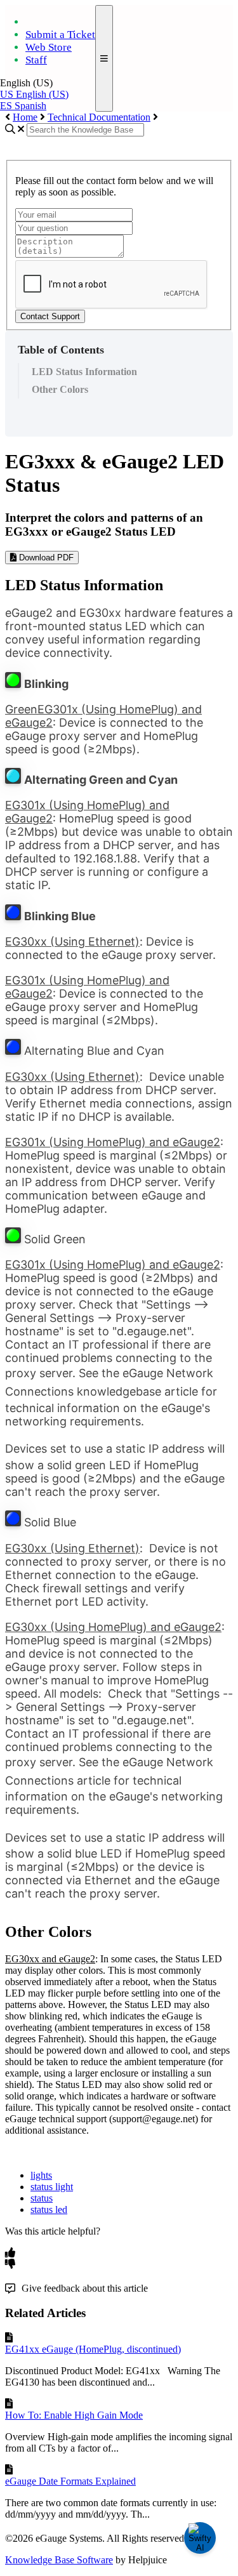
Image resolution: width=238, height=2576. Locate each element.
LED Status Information (84, 372)
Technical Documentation (99, 117)
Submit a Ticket (60, 35)
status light (52, 2187)
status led (49, 2209)
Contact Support (50, 316)
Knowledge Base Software (59, 2560)
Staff (36, 60)
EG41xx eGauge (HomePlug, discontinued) (93, 2349)
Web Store (49, 47)
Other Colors (60, 389)
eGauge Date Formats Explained (70, 2481)
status (42, 2198)
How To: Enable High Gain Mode (74, 2415)
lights (41, 2175)
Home (25, 117)
